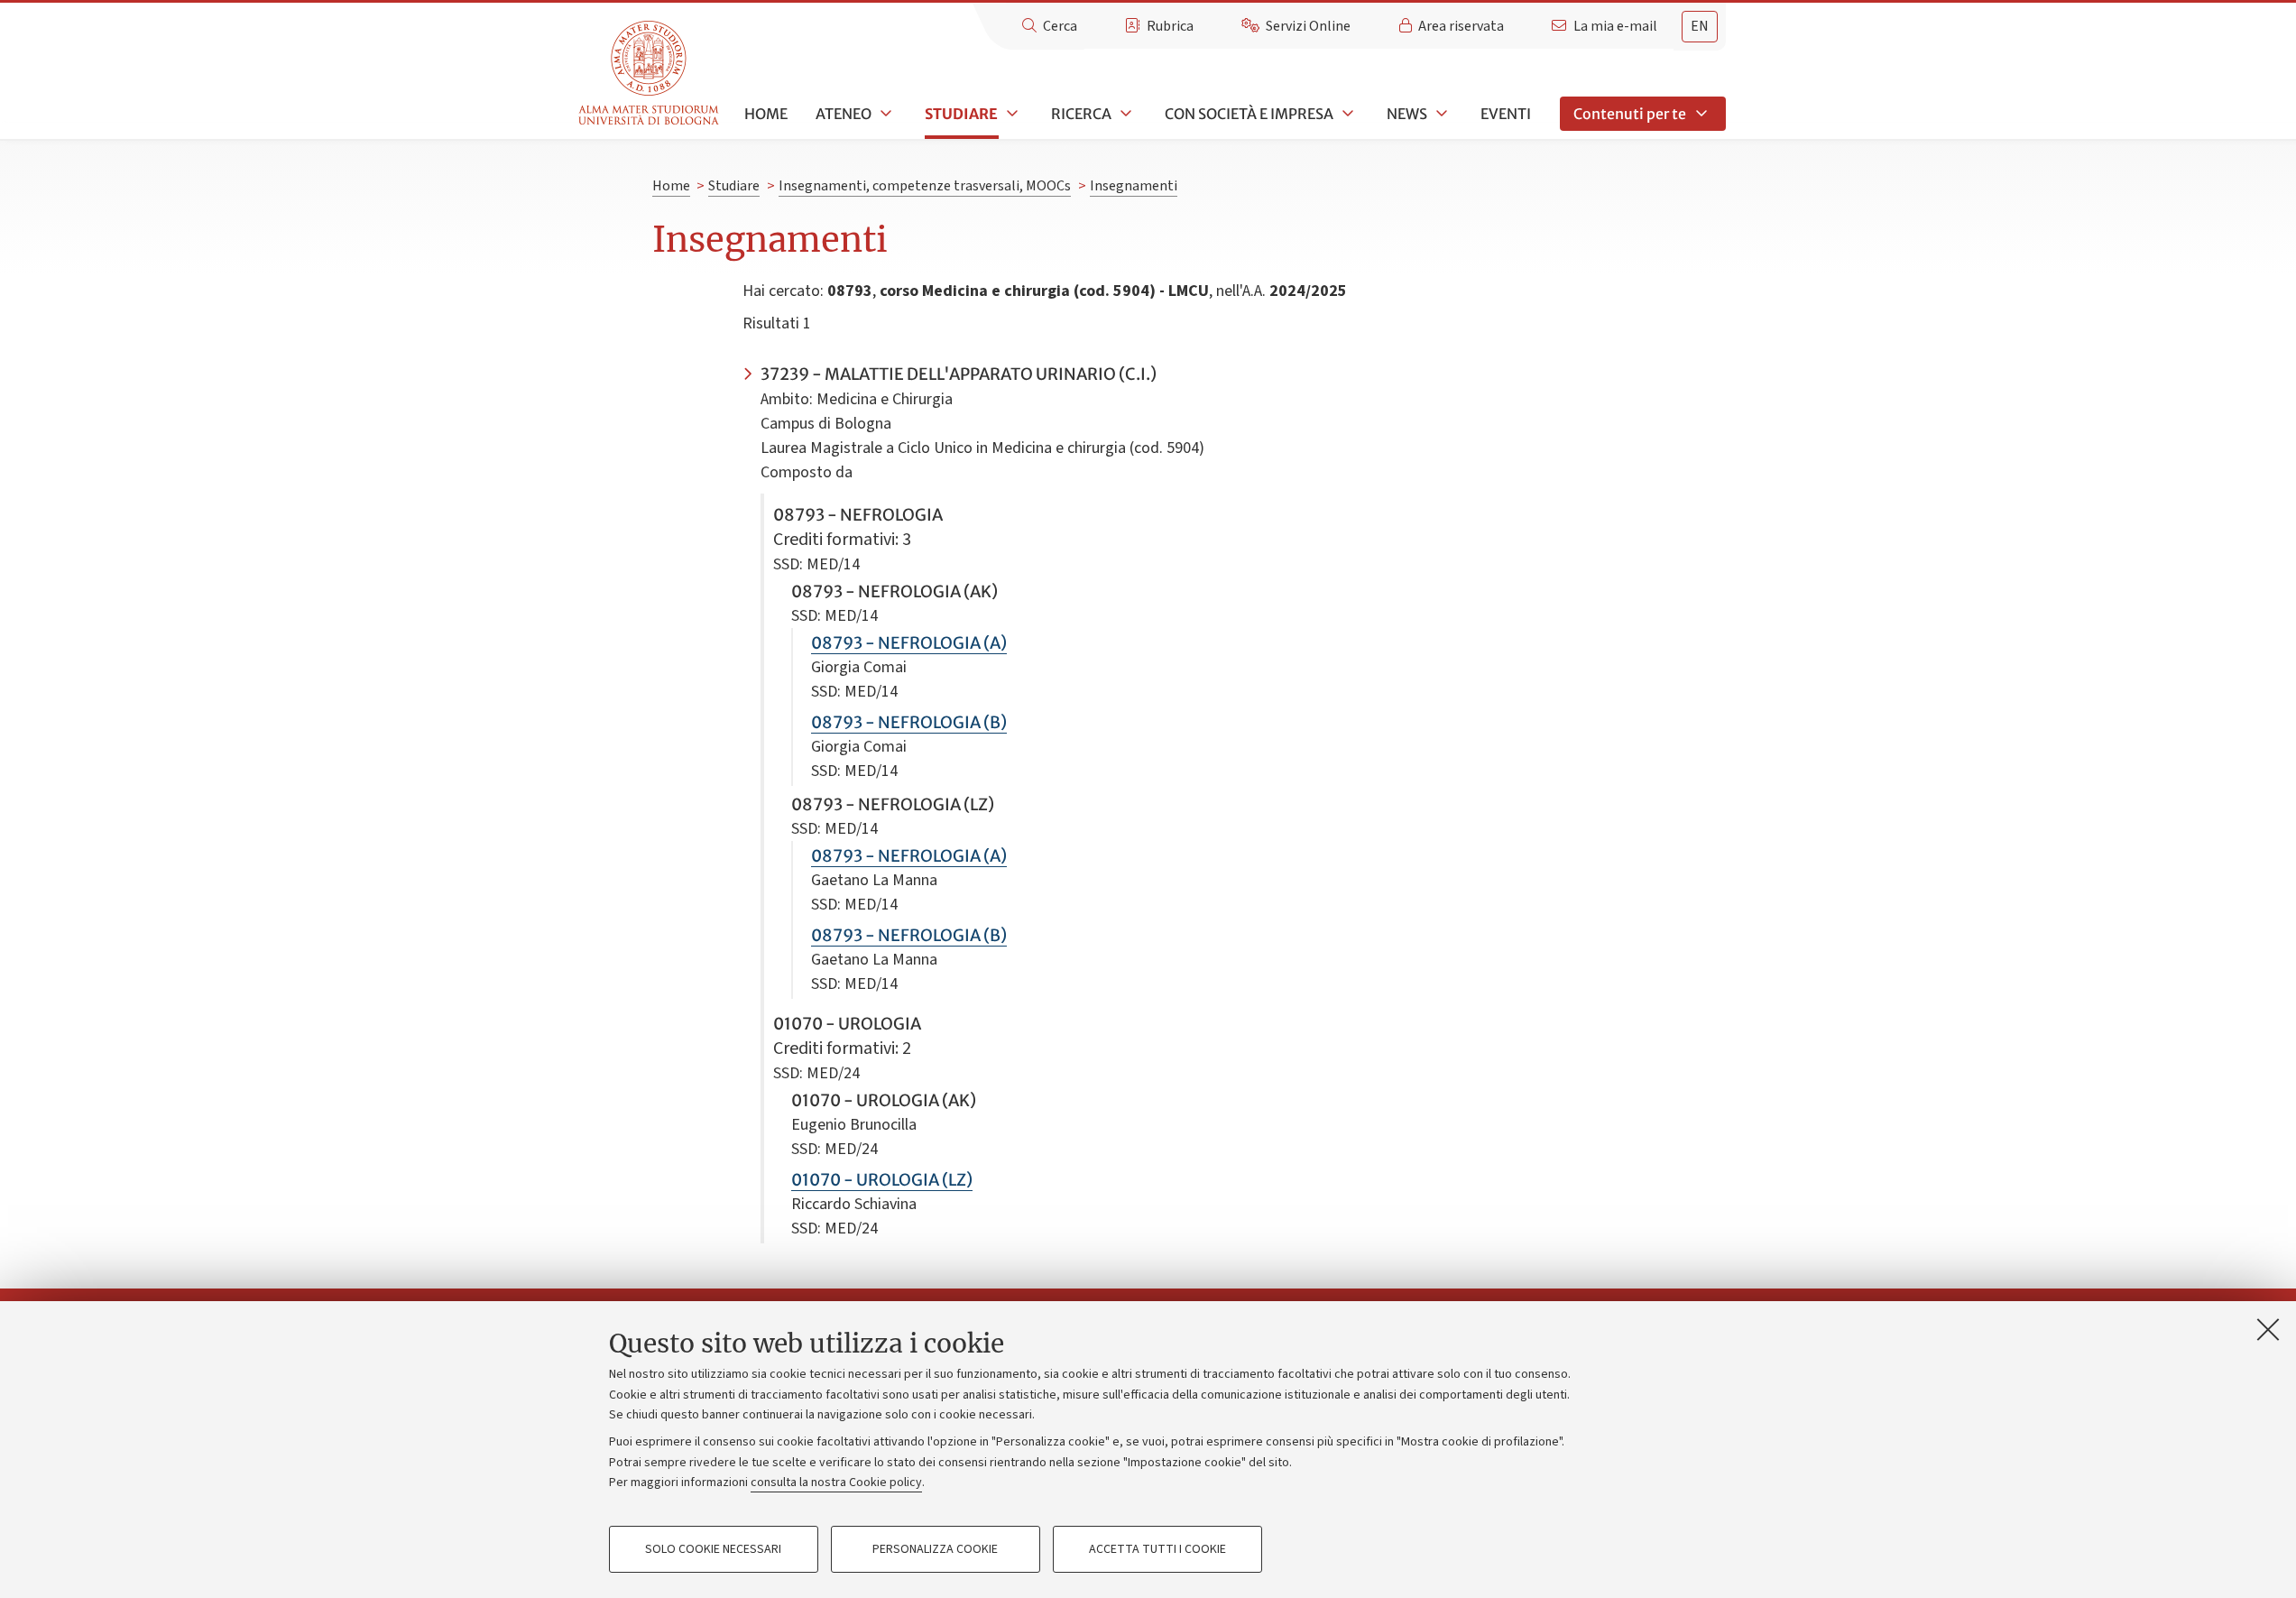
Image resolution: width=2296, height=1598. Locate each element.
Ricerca (1081, 114)
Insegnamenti (1134, 186)
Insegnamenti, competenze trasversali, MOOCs (925, 186)
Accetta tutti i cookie (1157, 1549)
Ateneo (844, 114)
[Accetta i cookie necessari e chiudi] (2268, 1329)
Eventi (1506, 114)
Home (766, 114)
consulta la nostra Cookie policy (836, 1483)
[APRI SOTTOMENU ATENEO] (884, 114)
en (1700, 26)
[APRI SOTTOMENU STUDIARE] (1010, 114)
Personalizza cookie (935, 1549)
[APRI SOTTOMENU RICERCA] (1124, 114)
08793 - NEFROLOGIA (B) (909, 722)
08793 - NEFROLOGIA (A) (909, 643)
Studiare (961, 114)
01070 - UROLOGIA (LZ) (882, 1180)
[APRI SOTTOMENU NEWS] (1440, 114)
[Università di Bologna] (650, 74)
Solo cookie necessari (713, 1549)
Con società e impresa (1249, 114)
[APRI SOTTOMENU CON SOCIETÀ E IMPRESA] (1346, 114)
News (1407, 114)
